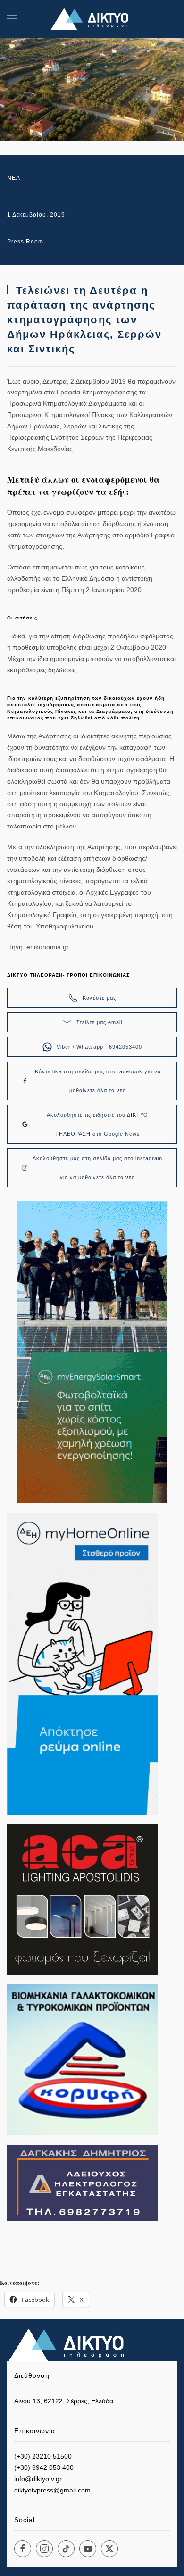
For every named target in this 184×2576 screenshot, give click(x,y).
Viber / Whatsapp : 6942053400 (99, 1047)
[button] (12, 19)
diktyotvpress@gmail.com (52, 2490)
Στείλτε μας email (99, 1022)
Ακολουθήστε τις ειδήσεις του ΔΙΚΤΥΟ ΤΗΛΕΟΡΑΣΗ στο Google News (97, 1124)
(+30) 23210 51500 (43, 2456)
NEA (14, 178)
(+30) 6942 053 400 (44, 2467)
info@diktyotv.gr (38, 2479)
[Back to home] (92, 19)
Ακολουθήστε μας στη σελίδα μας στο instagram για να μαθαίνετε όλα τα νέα (97, 1168)
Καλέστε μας (99, 998)
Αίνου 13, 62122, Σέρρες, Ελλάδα (64, 2401)
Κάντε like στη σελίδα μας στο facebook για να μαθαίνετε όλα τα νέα (98, 1081)
